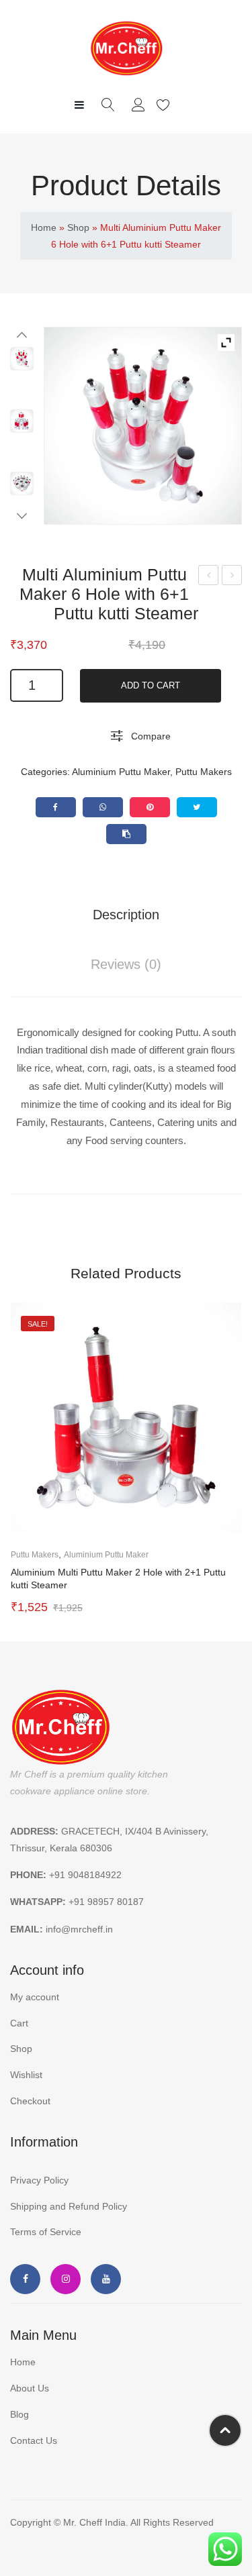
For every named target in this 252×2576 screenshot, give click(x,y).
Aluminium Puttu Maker (121, 772)
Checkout (30, 2101)
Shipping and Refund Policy (69, 2206)
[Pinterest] (150, 807)
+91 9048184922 (85, 1875)
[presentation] (24, 1460)
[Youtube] (106, 2279)
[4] (22, 483)
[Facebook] (56, 807)
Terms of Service (46, 2232)
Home (44, 227)
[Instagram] (66, 2279)
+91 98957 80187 (106, 1902)
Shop (78, 227)
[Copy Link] (126, 834)
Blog (19, 2414)
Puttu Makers (204, 772)
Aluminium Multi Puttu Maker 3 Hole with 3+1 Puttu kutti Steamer (232, 577)
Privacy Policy (39, 2180)
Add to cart (151, 685)
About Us (30, 2388)
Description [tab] (126, 915)
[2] (143, 426)
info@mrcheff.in (79, 1929)
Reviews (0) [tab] (126, 964)
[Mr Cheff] (126, 48)
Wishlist (165, 105)
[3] (22, 421)
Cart (19, 2023)
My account (140, 105)
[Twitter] (197, 807)
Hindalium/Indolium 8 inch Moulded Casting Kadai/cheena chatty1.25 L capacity (209, 577)
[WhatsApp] (103, 807)
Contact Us (34, 2440)
